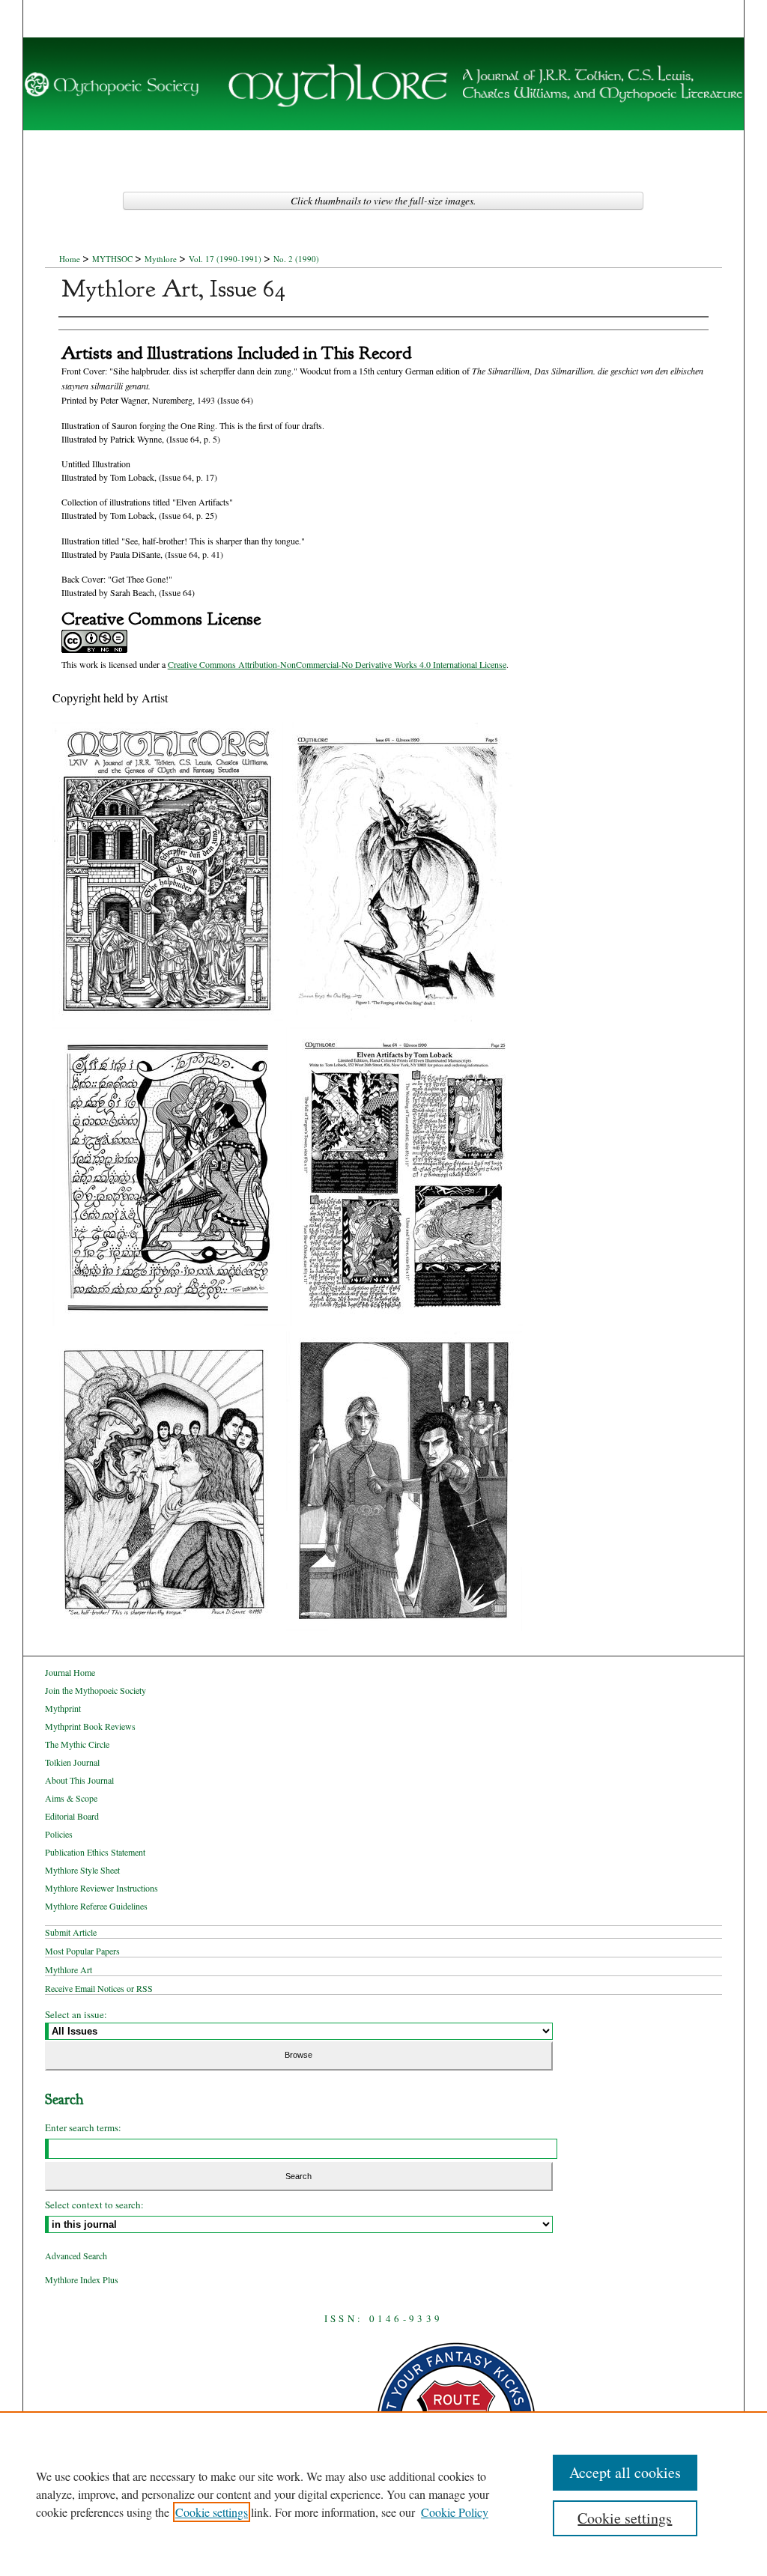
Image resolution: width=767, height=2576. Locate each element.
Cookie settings (212, 2512)
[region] (383, 2494)
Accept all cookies (625, 2472)
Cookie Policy (455, 2512)
